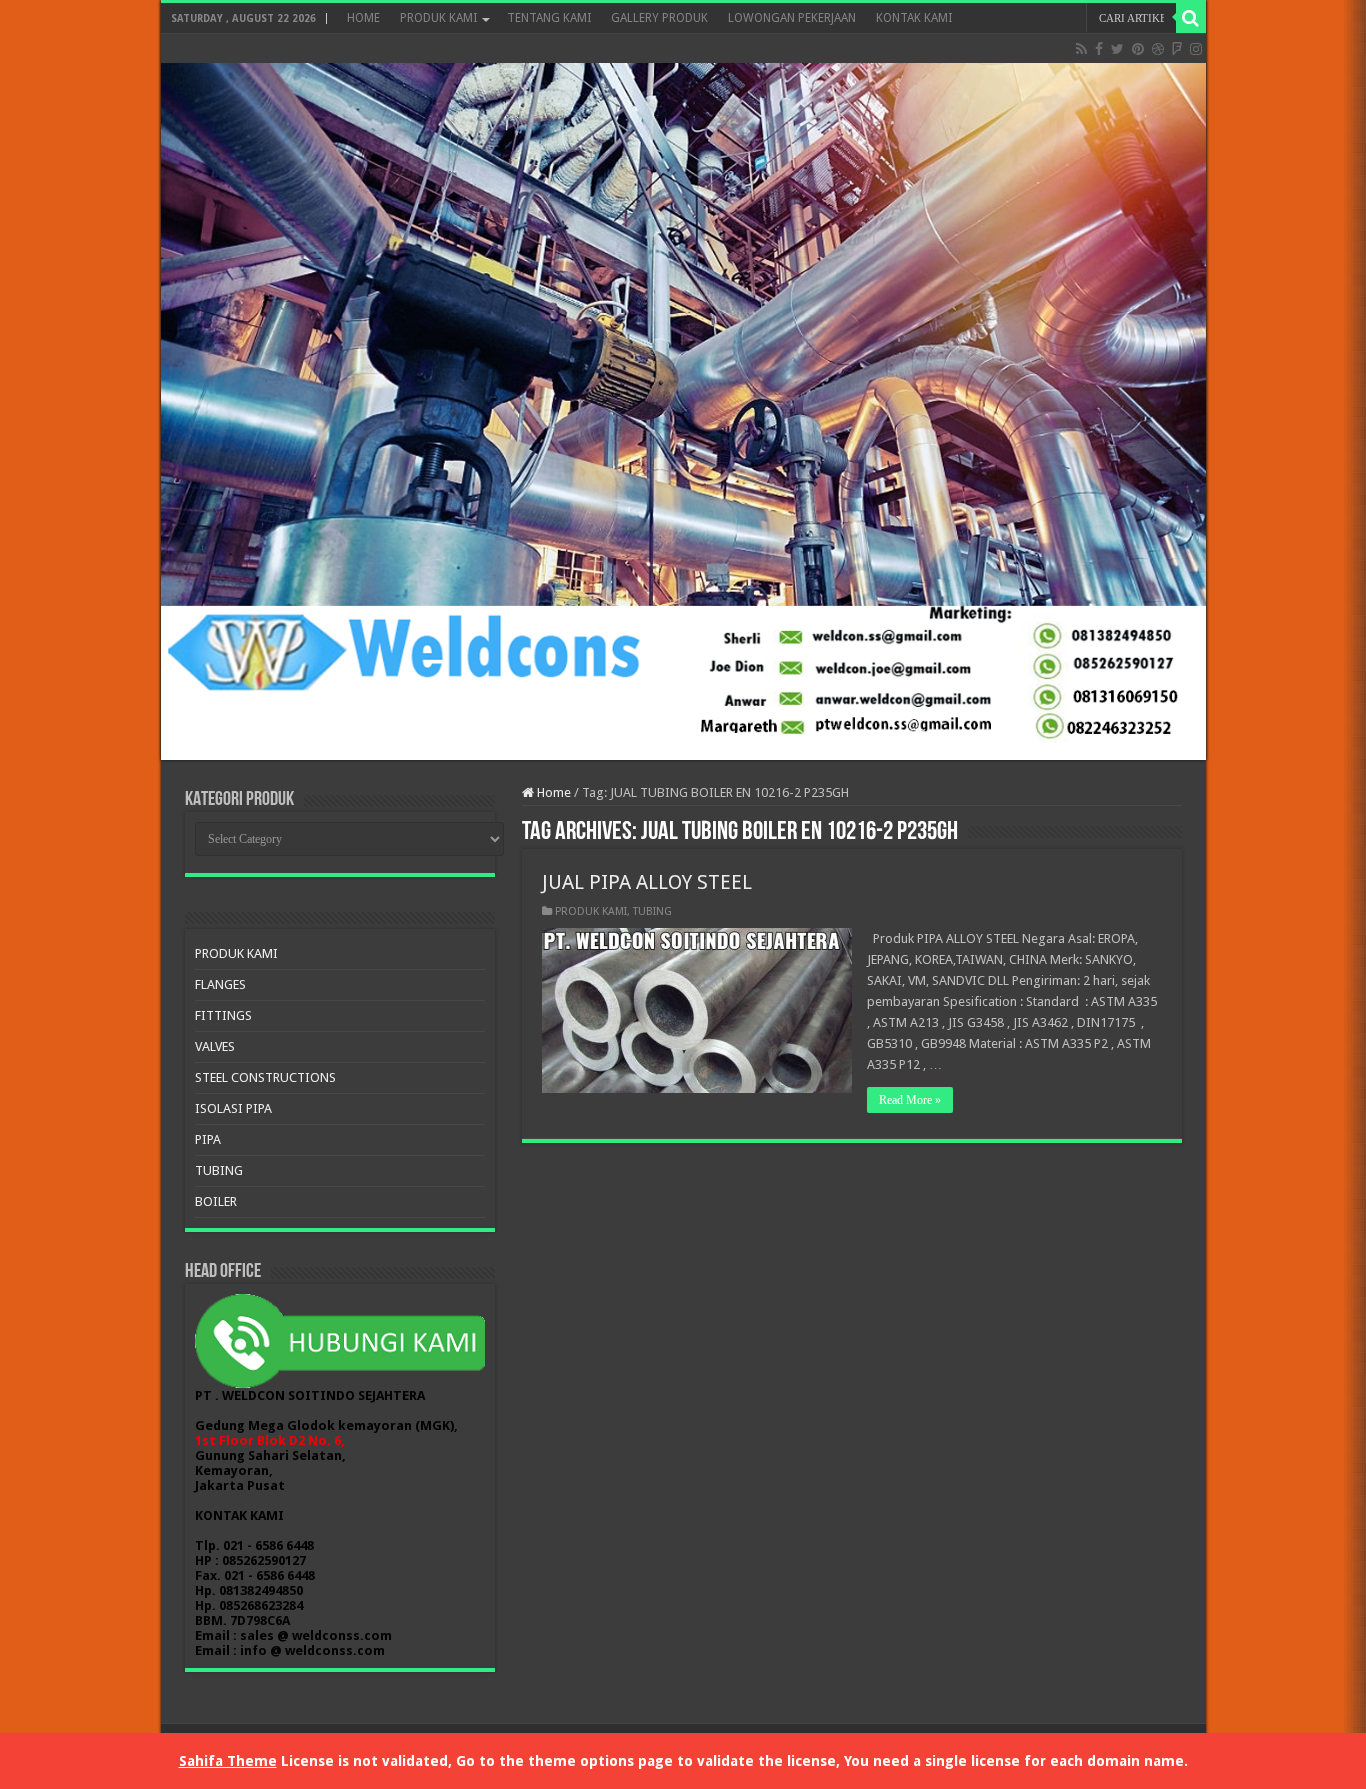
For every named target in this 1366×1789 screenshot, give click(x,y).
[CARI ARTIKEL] (1191, 18)
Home (552, 792)
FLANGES (220, 984)
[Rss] (1081, 49)
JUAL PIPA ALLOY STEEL (647, 882)
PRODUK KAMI (438, 18)
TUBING (652, 911)
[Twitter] (1117, 49)
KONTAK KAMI (914, 18)
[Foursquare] (1177, 49)
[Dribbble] (1158, 49)
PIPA (208, 1139)
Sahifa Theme (228, 1761)
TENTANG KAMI (549, 18)
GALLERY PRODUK (659, 18)
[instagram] (1196, 49)
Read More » (910, 1100)
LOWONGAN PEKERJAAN (792, 18)
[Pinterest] (1138, 49)
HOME (363, 18)
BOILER (216, 1201)
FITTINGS (223, 1015)
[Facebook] (1099, 49)
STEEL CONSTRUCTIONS (265, 1077)
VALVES (215, 1046)
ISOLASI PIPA (233, 1108)
